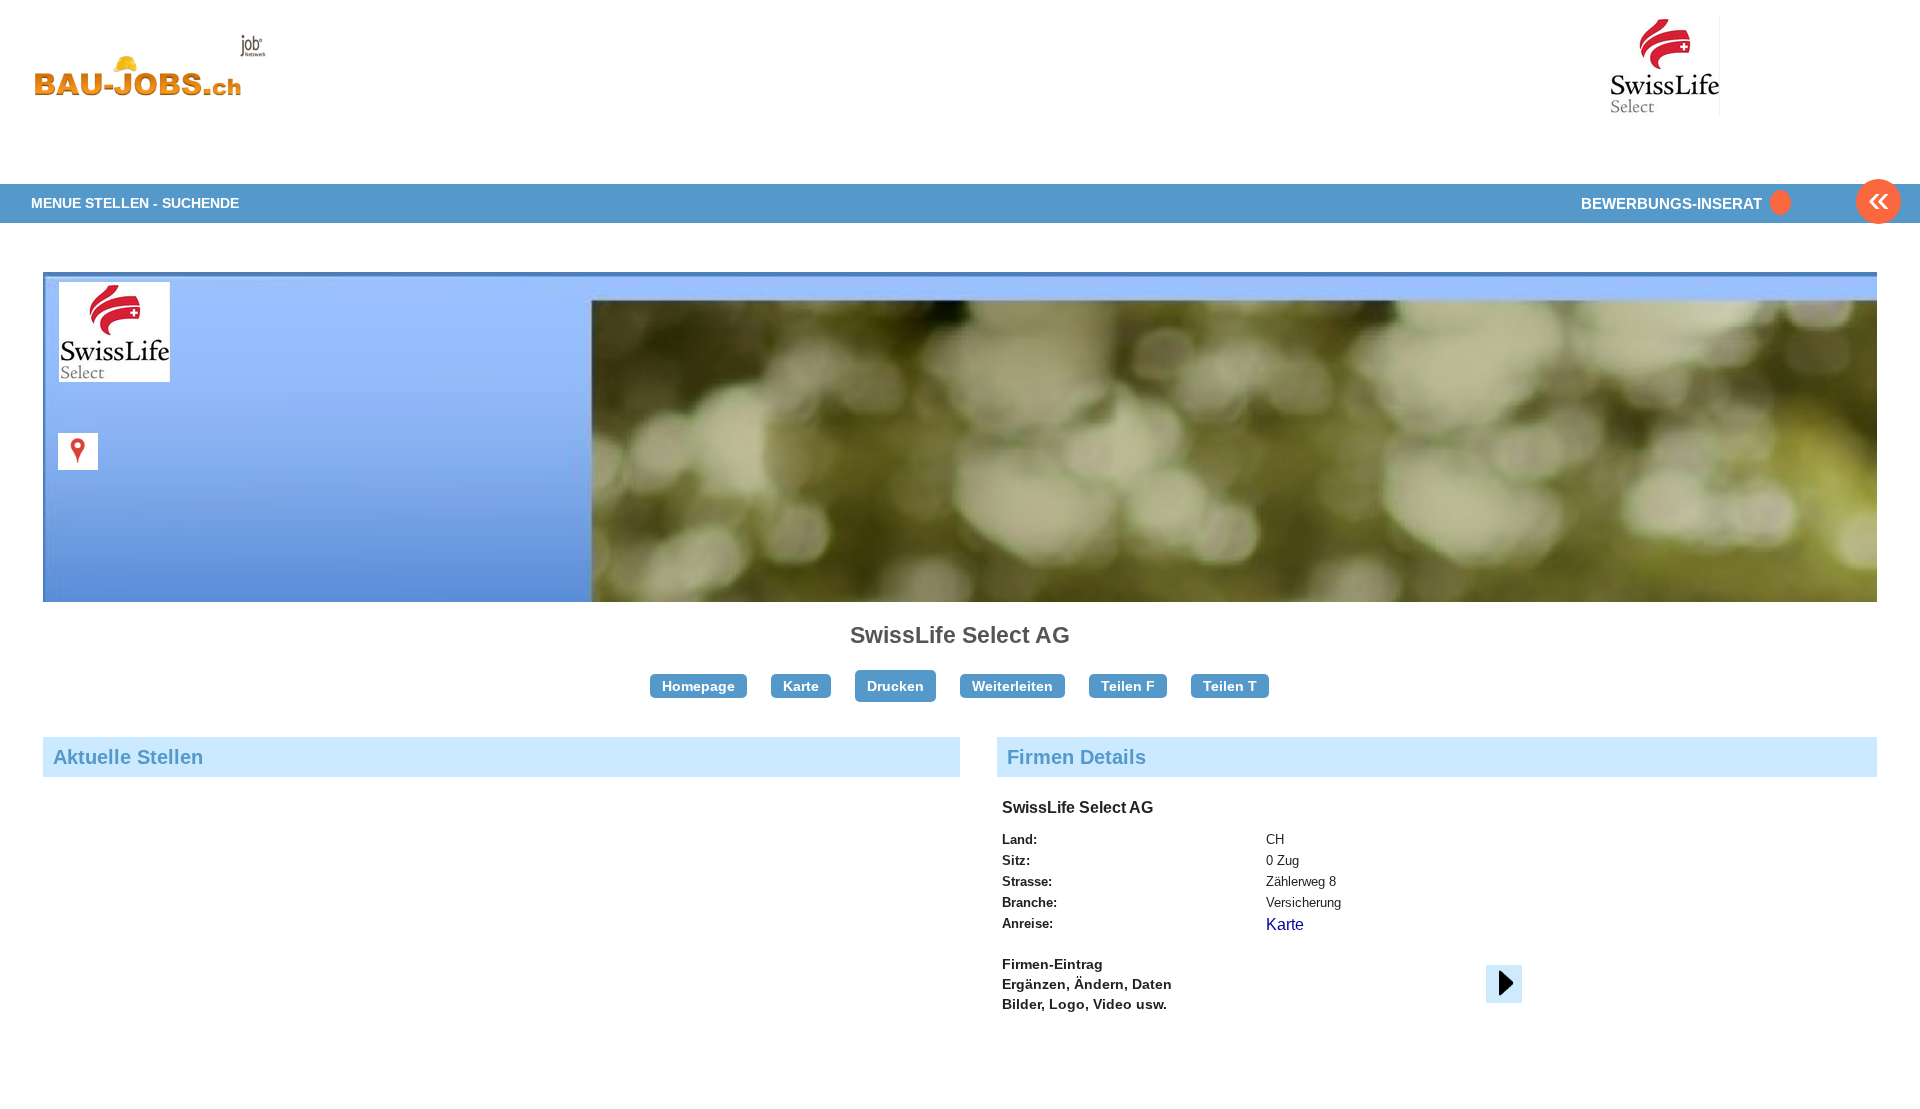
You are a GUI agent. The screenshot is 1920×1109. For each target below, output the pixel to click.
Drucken (895, 686)
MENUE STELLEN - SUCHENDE (135, 203)
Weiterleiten (1012, 686)
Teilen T (1230, 686)
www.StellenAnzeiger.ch (149, 74)
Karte (801, 686)
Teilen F (1128, 686)
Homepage (698, 686)
